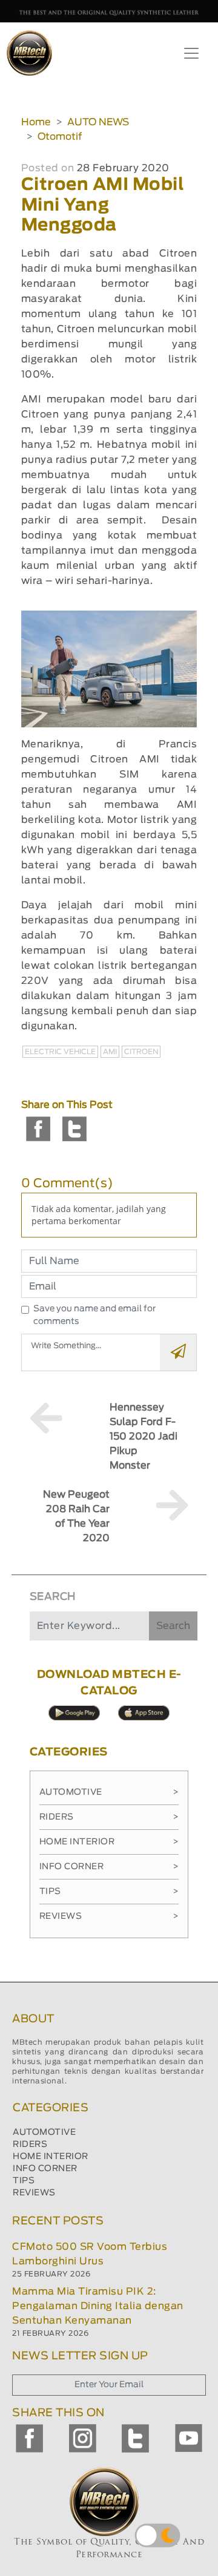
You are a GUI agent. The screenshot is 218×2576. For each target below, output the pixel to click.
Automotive (109, 1792)
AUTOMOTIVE (44, 2132)
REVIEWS (34, 2193)
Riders (109, 1817)
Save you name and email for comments (94, 1315)
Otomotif (60, 137)
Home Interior (109, 1842)
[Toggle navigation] (191, 53)
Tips (109, 1892)
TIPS (24, 2181)
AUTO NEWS (98, 122)
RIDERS (30, 2145)
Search (173, 1626)
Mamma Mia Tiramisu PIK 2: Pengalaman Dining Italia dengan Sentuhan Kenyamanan (98, 2306)
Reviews (109, 1916)
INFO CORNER (45, 2169)
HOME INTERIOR (51, 2157)
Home (36, 122)
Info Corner (109, 1867)
